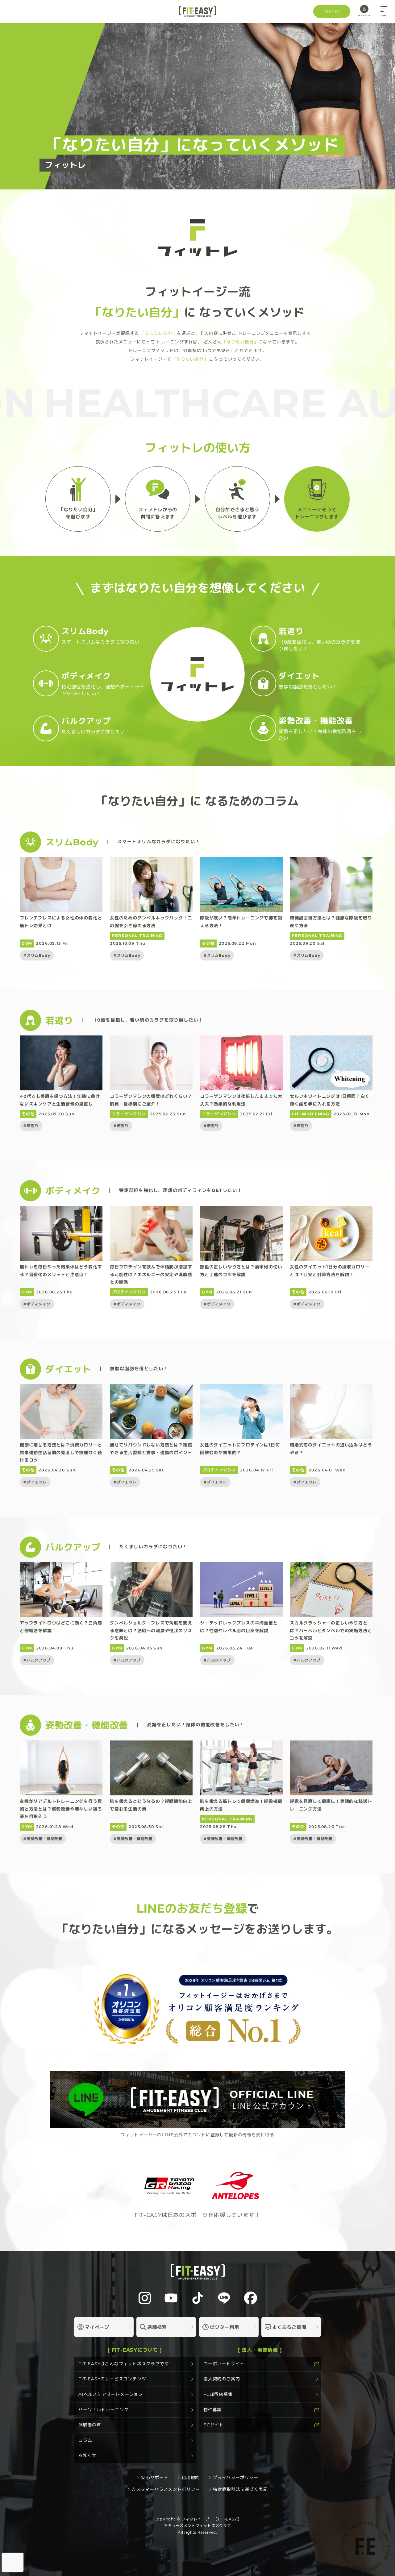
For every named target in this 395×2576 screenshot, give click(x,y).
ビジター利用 (225, 2327)
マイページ (97, 2327)
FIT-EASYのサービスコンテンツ (112, 2379)
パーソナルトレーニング (104, 2409)
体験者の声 (90, 2425)
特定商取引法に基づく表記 (240, 2489)
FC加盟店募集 (218, 2394)
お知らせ (87, 2455)
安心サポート (155, 2478)
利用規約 (191, 2478)
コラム (85, 2440)
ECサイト (214, 2425)
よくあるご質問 (289, 2327)
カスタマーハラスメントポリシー (166, 2489)
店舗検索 (157, 2327)
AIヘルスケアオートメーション (111, 2394)
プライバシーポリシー (235, 2478)
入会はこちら (332, 11)
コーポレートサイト (224, 2364)
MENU (384, 16)
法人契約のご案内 (222, 2379)
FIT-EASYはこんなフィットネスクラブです (124, 2364)
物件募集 (212, 2409)
